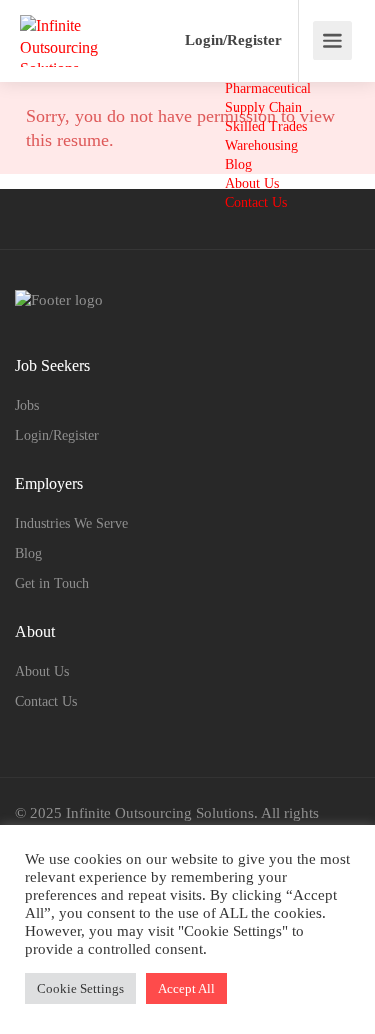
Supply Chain (263, 107)
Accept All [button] (186, 988)
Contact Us (256, 202)
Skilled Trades (266, 126)
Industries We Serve (71, 523)
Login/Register (233, 39)
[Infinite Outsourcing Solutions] (90, 53)
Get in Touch (52, 583)
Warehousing (261, 145)
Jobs (27, 405)
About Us (252, 183)
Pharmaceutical (268, 88)
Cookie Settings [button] (80, 988)
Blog (238, 164)
